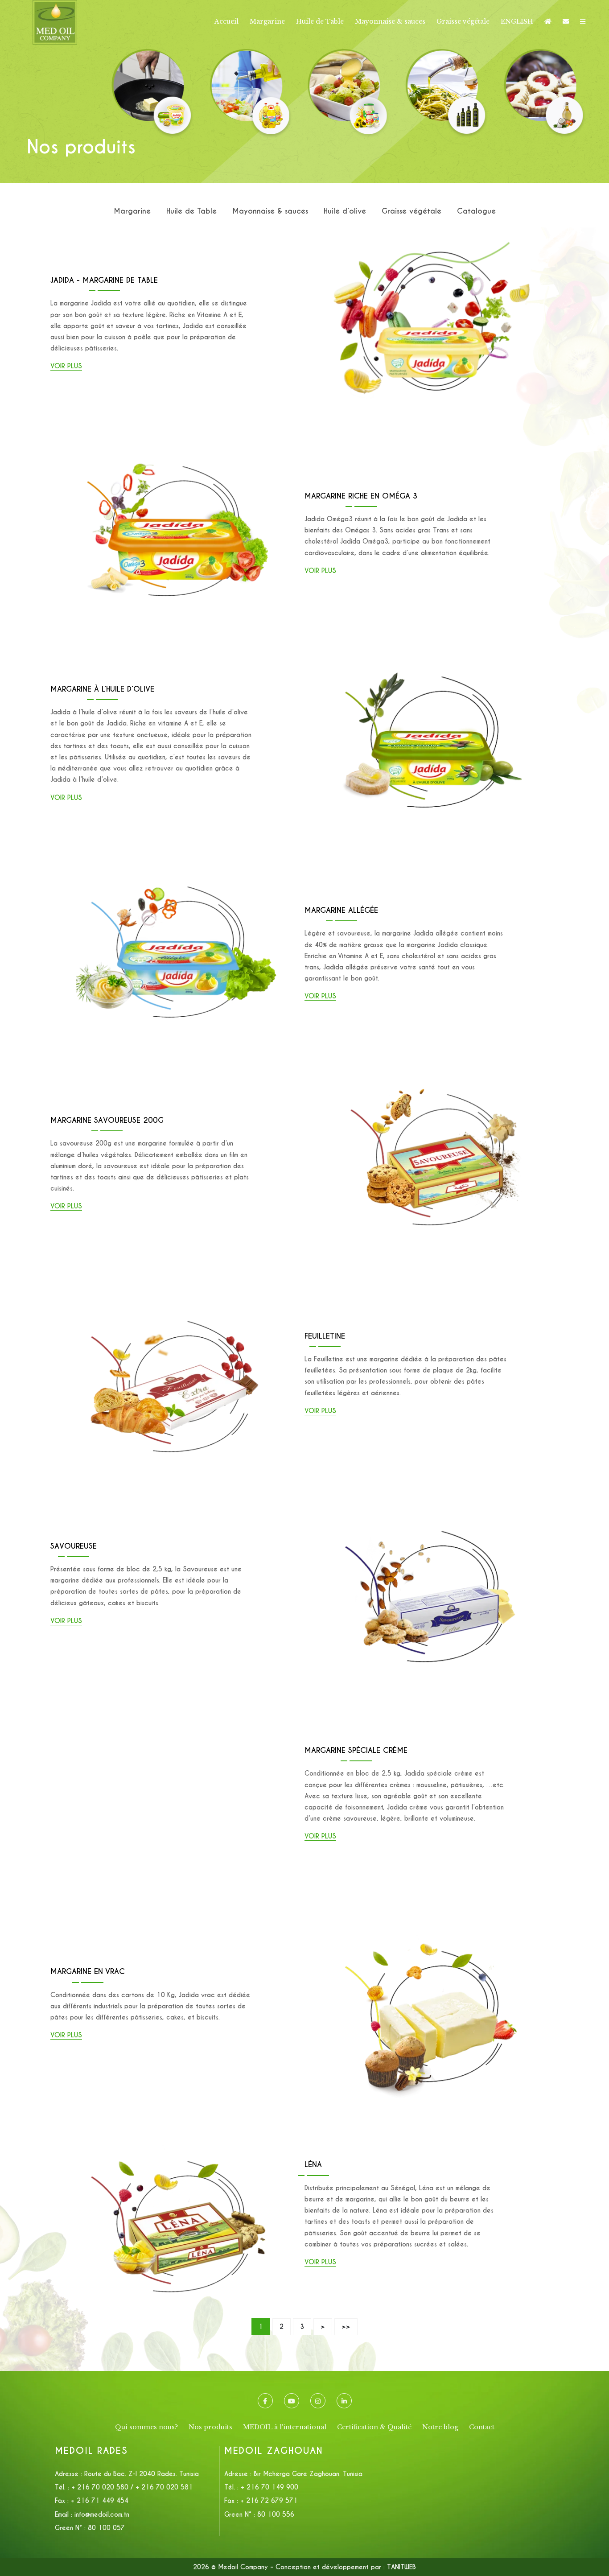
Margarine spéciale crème (356, 1750)
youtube (292, 2401)
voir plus (66, 366)
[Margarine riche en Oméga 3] (177, 433)
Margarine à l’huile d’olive (102, 689)
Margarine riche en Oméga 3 (361, 496)
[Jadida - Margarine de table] (432, 223)
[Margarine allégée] (177, 853)
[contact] (566, 21)
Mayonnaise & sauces (390, 21)
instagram (318, 2401)
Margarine (267, 21)
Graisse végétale (463, 21)
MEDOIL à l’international (285, 2427)
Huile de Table (320, 21)
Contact (482, 2427)
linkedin (344, 2401)
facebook (265, 2401)
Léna (313, 2165)
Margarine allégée (341, 910)
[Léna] (177, 2114)
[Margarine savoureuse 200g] (432, 1063)
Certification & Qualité (374, 2427)
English (517, 21)
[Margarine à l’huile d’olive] (432, 643)
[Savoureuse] (432, 1484)
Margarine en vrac (88, 1972)
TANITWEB (401, 2567)
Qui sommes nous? (146, 2427)
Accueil (226, 21)
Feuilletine (325, 1336)
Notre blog (440, 2427)
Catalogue (476, 211)
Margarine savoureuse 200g (107, 1120)
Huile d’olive (345, 211)
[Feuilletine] (177, 1274)
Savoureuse (74, 1546)
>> (346, 2327)
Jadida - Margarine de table (104, 280)
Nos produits (210, 2427)
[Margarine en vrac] (432, 1904)
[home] (548, 21)
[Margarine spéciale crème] (177, 1694)
